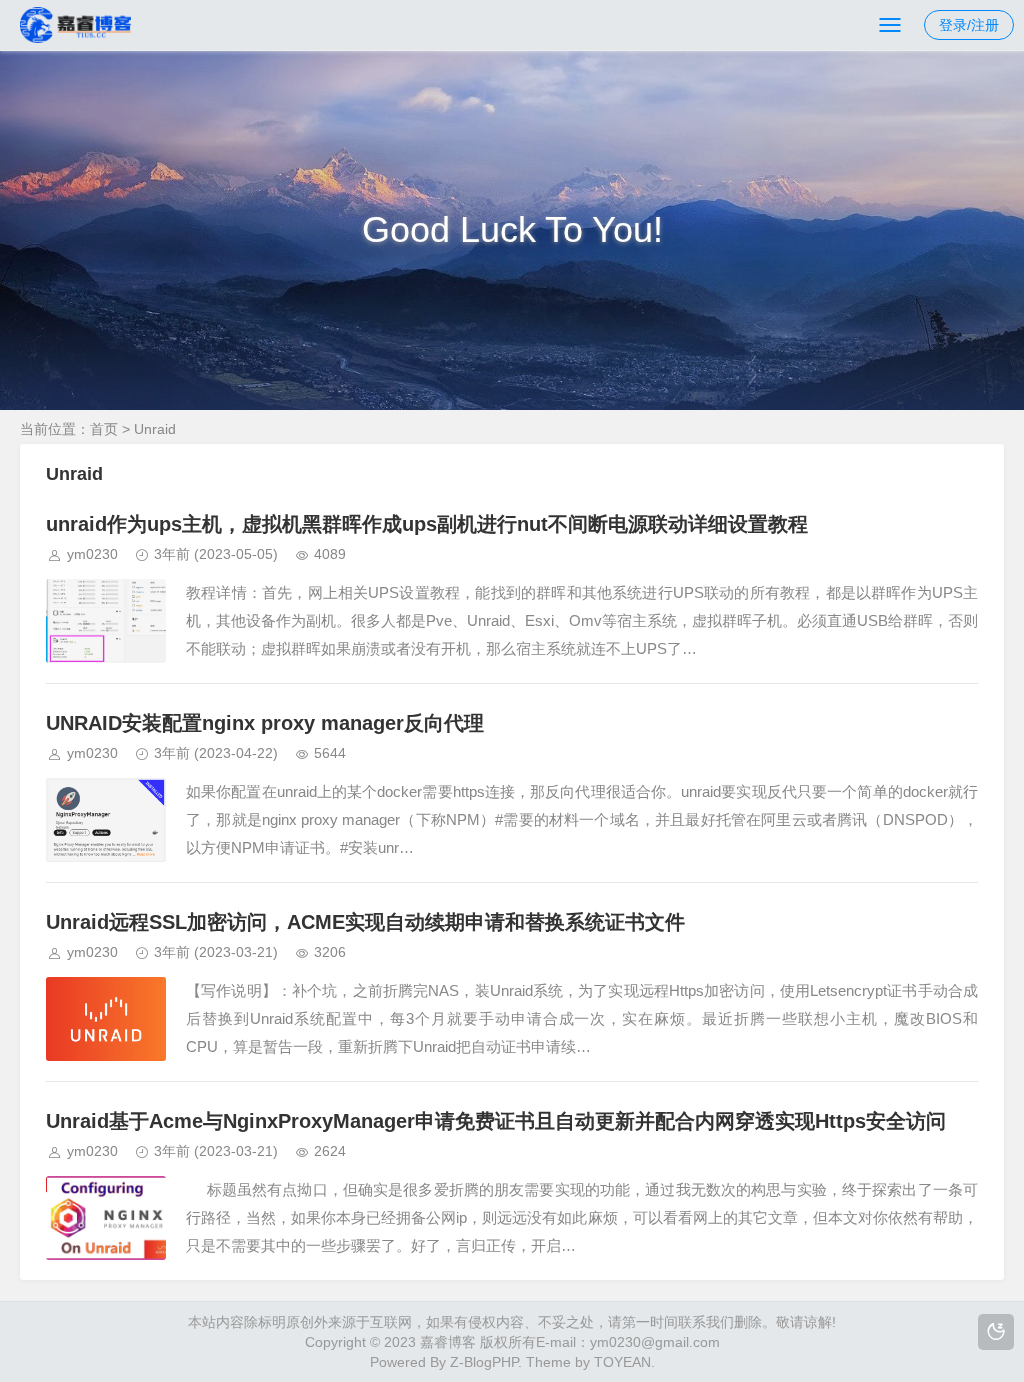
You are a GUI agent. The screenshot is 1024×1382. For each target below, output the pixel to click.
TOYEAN (622, 1362)
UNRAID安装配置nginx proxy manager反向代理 (265, 723)
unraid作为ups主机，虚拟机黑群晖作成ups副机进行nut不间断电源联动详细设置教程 (427, 524)
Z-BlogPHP (484, 1362)
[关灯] (996, 1332)
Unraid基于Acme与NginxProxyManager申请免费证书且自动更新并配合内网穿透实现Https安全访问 (496, 1121)
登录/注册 (969, 25)
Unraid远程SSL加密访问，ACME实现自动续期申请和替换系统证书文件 (365, 922)
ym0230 (92, 554)
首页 (104, 429)
